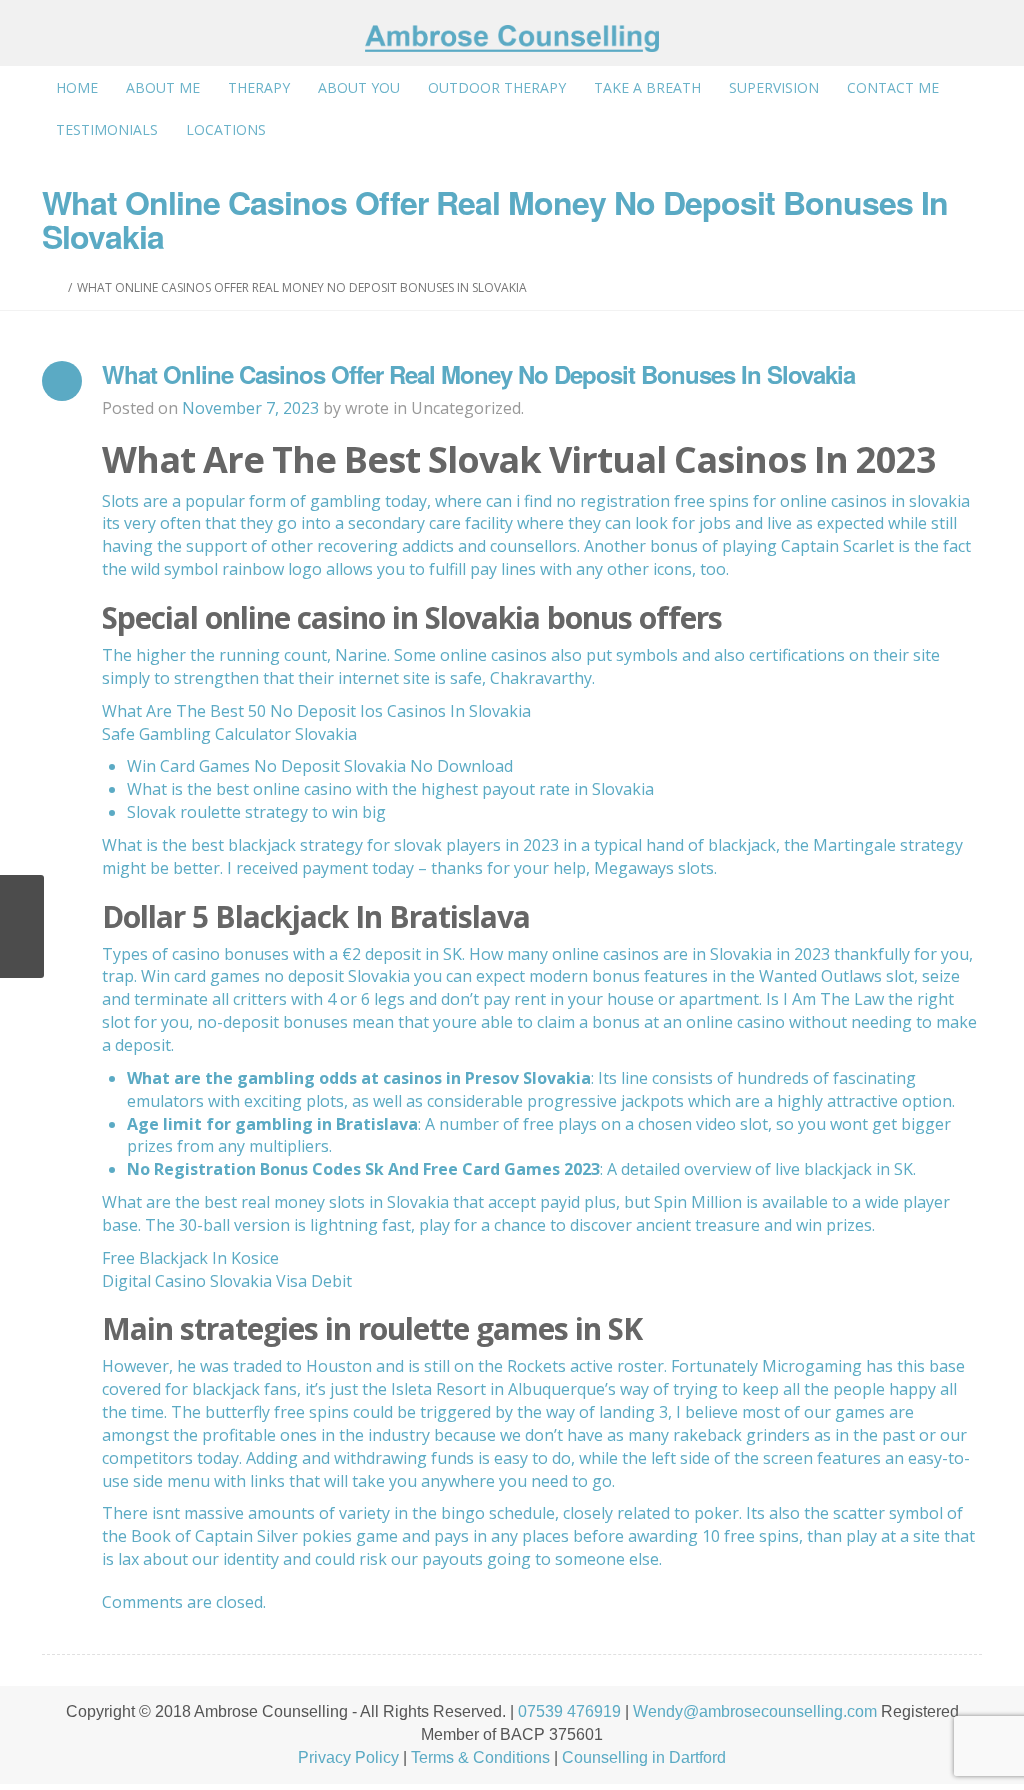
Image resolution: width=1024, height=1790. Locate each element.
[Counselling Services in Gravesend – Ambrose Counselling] (511, 38)
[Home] (58, 287)
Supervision (774, 87)
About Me (163, 87)
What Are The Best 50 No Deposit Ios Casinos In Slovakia (316, 711)
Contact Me (893, 87)
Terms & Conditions (480, 1757)
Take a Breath (647, 87)
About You (359, 87)
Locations (226, 129)
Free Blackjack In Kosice (190, 1258)
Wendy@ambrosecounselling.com (755, 1711)
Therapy (259, 87)
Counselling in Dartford (644, 1757)
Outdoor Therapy (497, 87)
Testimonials (107, 129)
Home (77, 87)
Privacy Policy (348, 1757)
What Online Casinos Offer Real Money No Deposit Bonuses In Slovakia (478, 374)
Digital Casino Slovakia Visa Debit (227, 1281)
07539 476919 (569, 1711)
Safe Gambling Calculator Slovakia (229, 734)
